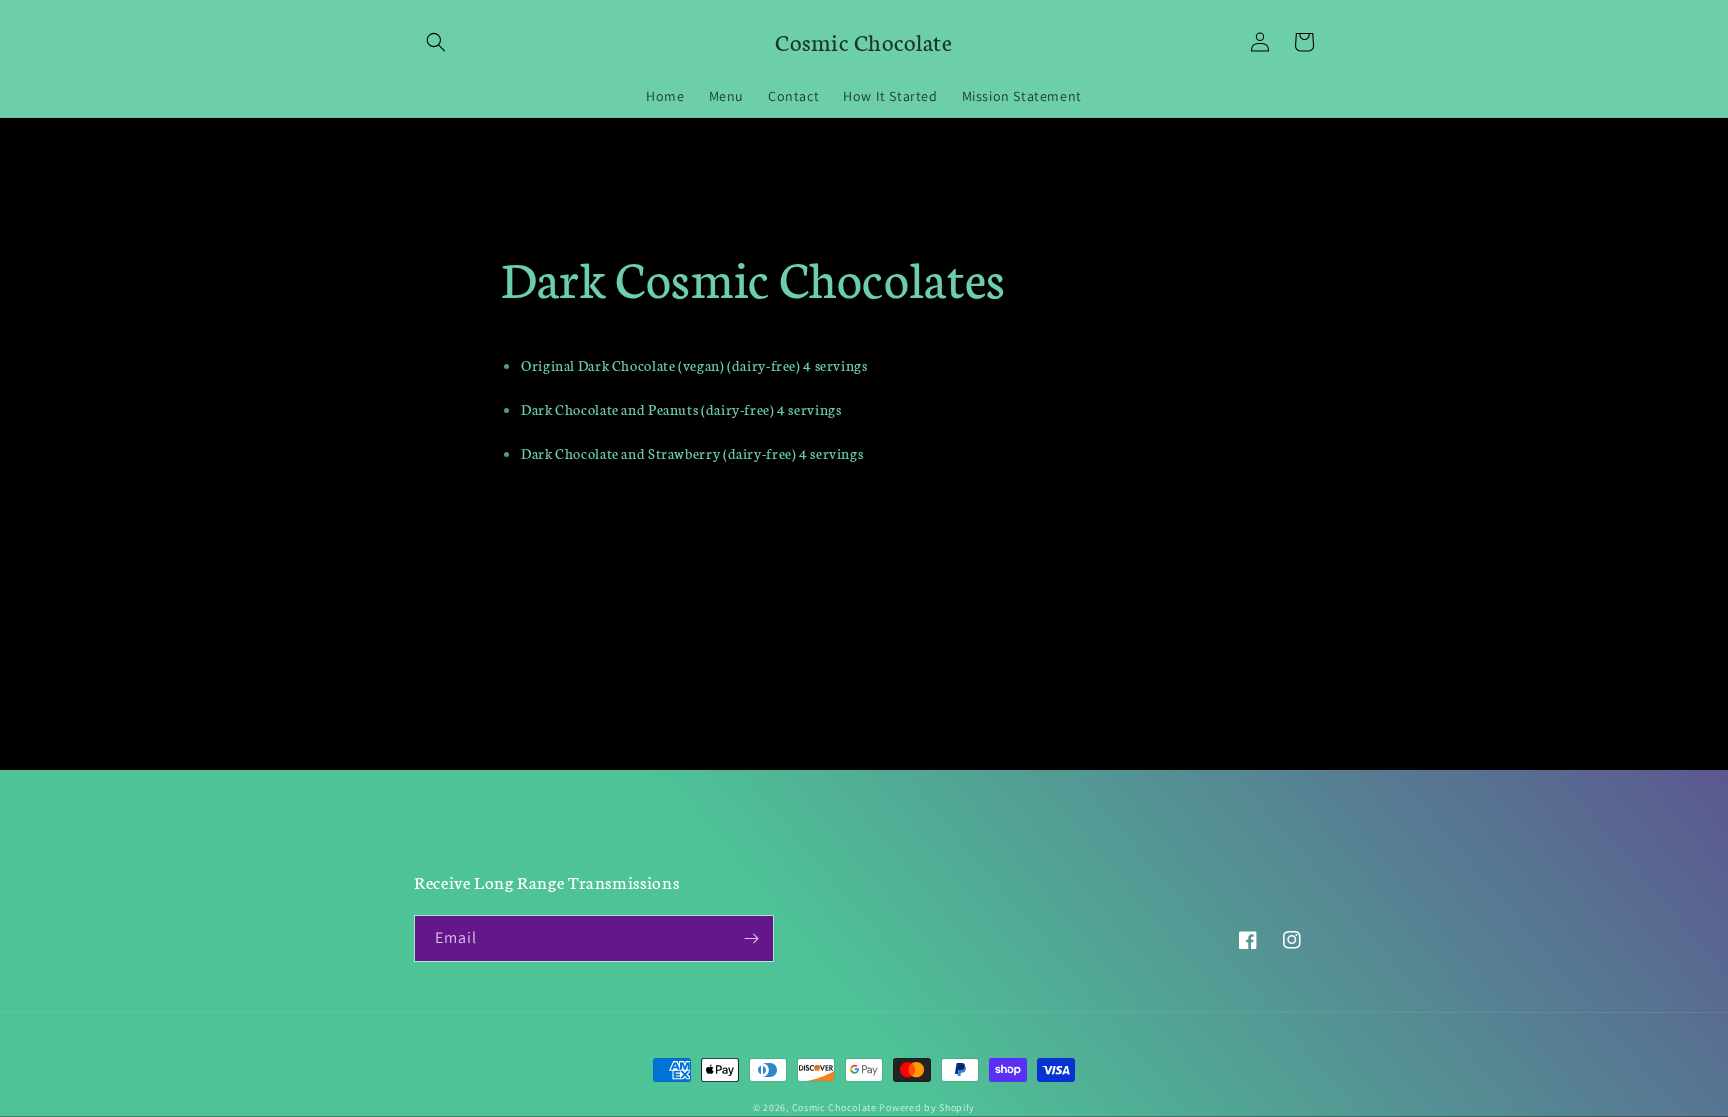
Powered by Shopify (927, 1107)
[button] (436, 42)
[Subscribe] (751, 938)
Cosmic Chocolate (834, 1107)
